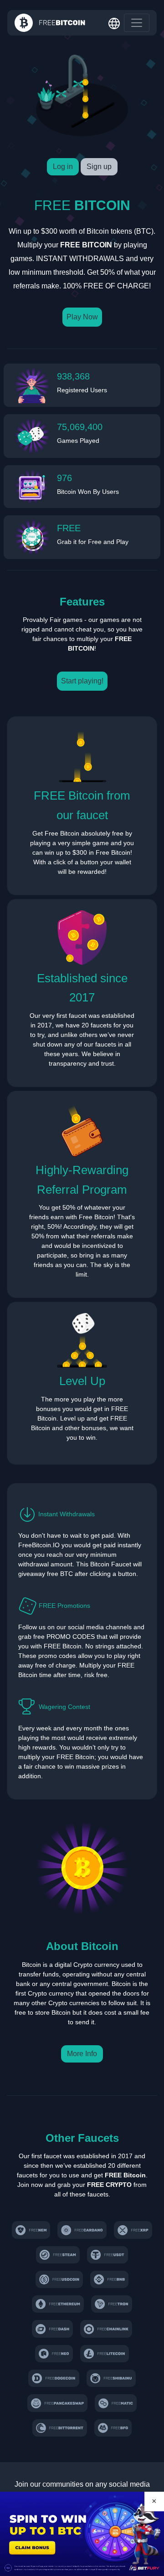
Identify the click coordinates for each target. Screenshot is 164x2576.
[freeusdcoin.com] (59, 2279)
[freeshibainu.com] (111, 2378)
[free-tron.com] (112, 2304)
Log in (63, 167)
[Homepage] (50, 23)
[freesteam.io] (58, 2255)
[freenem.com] (31, 2230)
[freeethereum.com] (58, 2304)
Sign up (99, 167)
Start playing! (82, 681)
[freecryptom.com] (106, 2329)
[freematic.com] (116, 2403)
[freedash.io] (53, 2329)
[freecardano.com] (82, 2230)
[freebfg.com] (113, 2428)
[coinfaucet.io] (133, 2230)
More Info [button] (82, 2054)
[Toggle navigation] (137, 23)
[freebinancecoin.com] (109, 2279)
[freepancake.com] (57, 2403)
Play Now (82, 317)
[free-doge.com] (54, 2378)
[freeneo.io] (54, 2354)
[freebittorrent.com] (60, 2428)
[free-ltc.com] (105, 2354)
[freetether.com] (108, 2255)
